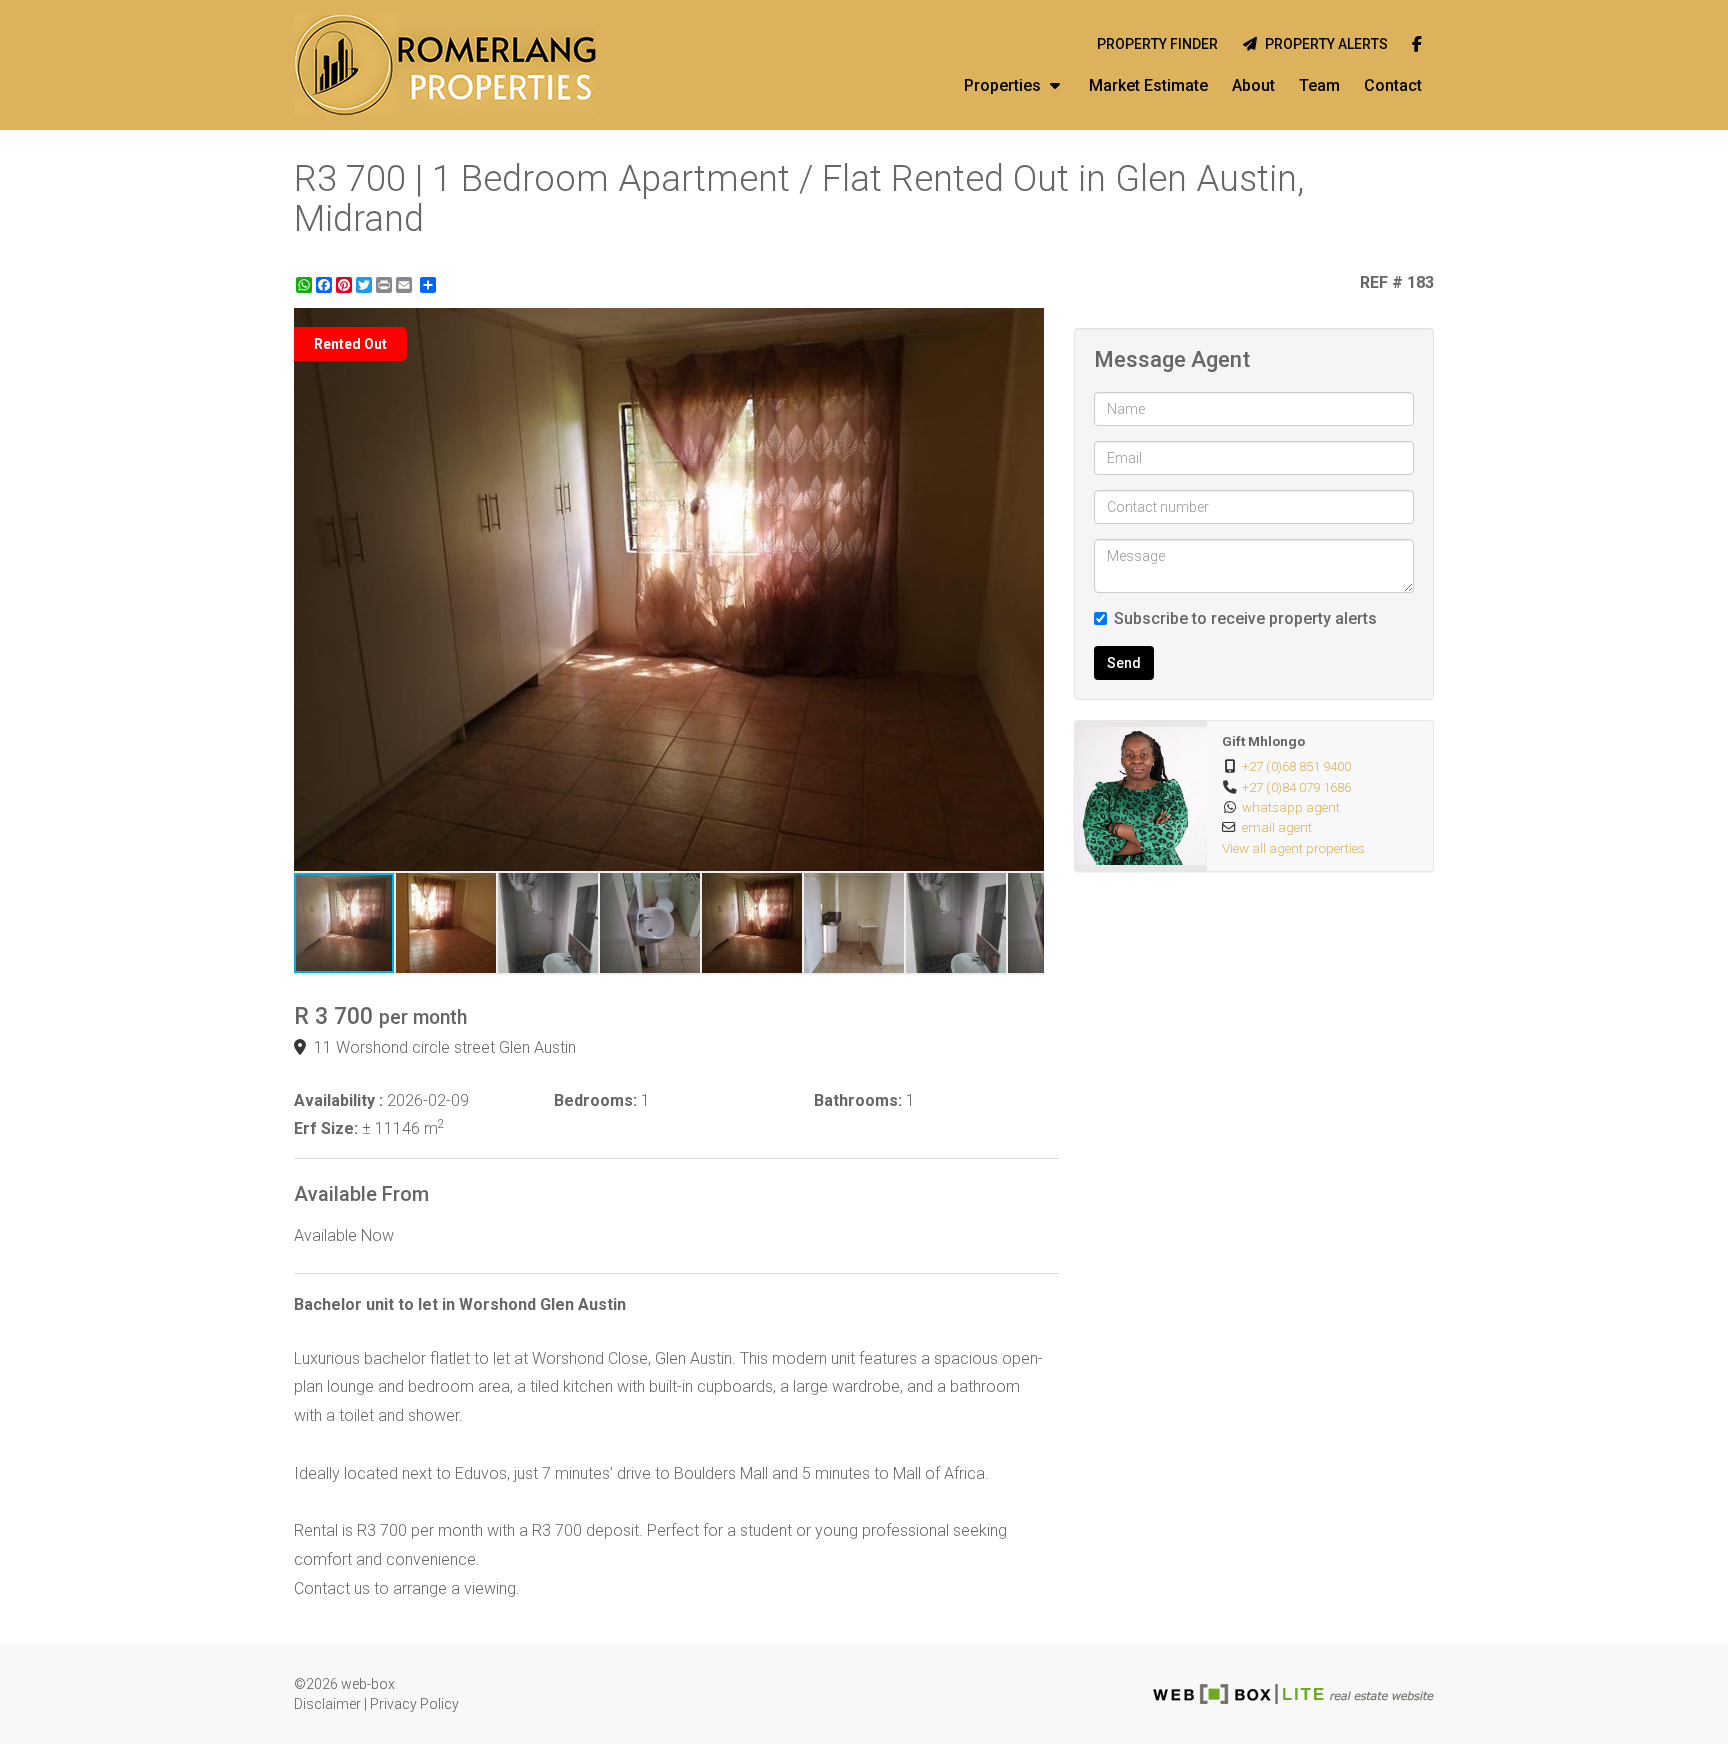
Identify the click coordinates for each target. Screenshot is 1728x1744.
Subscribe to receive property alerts (1245, 618)
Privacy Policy (414, 1704)
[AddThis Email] (406, 285)
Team (1319, 85)
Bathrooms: (858, 1100)
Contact (1393, 85)
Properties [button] (1004, 85)
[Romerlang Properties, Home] (445, 65)
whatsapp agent (1291, 807)
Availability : (338, 1100)
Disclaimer (327, 1704)
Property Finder (1157, 44)
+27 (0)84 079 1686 (1296, 787)
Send (1124, 663)
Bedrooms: (595, 1100)
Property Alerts (1323, 44)
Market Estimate (1148, 85)
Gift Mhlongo (1263, 741)
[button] (1026, 326)
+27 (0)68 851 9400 (1296, 766)
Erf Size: (326, 1128)
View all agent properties (1293, 848)
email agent (1277, 827)
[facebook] (1417, 45)
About (1253, 85)
